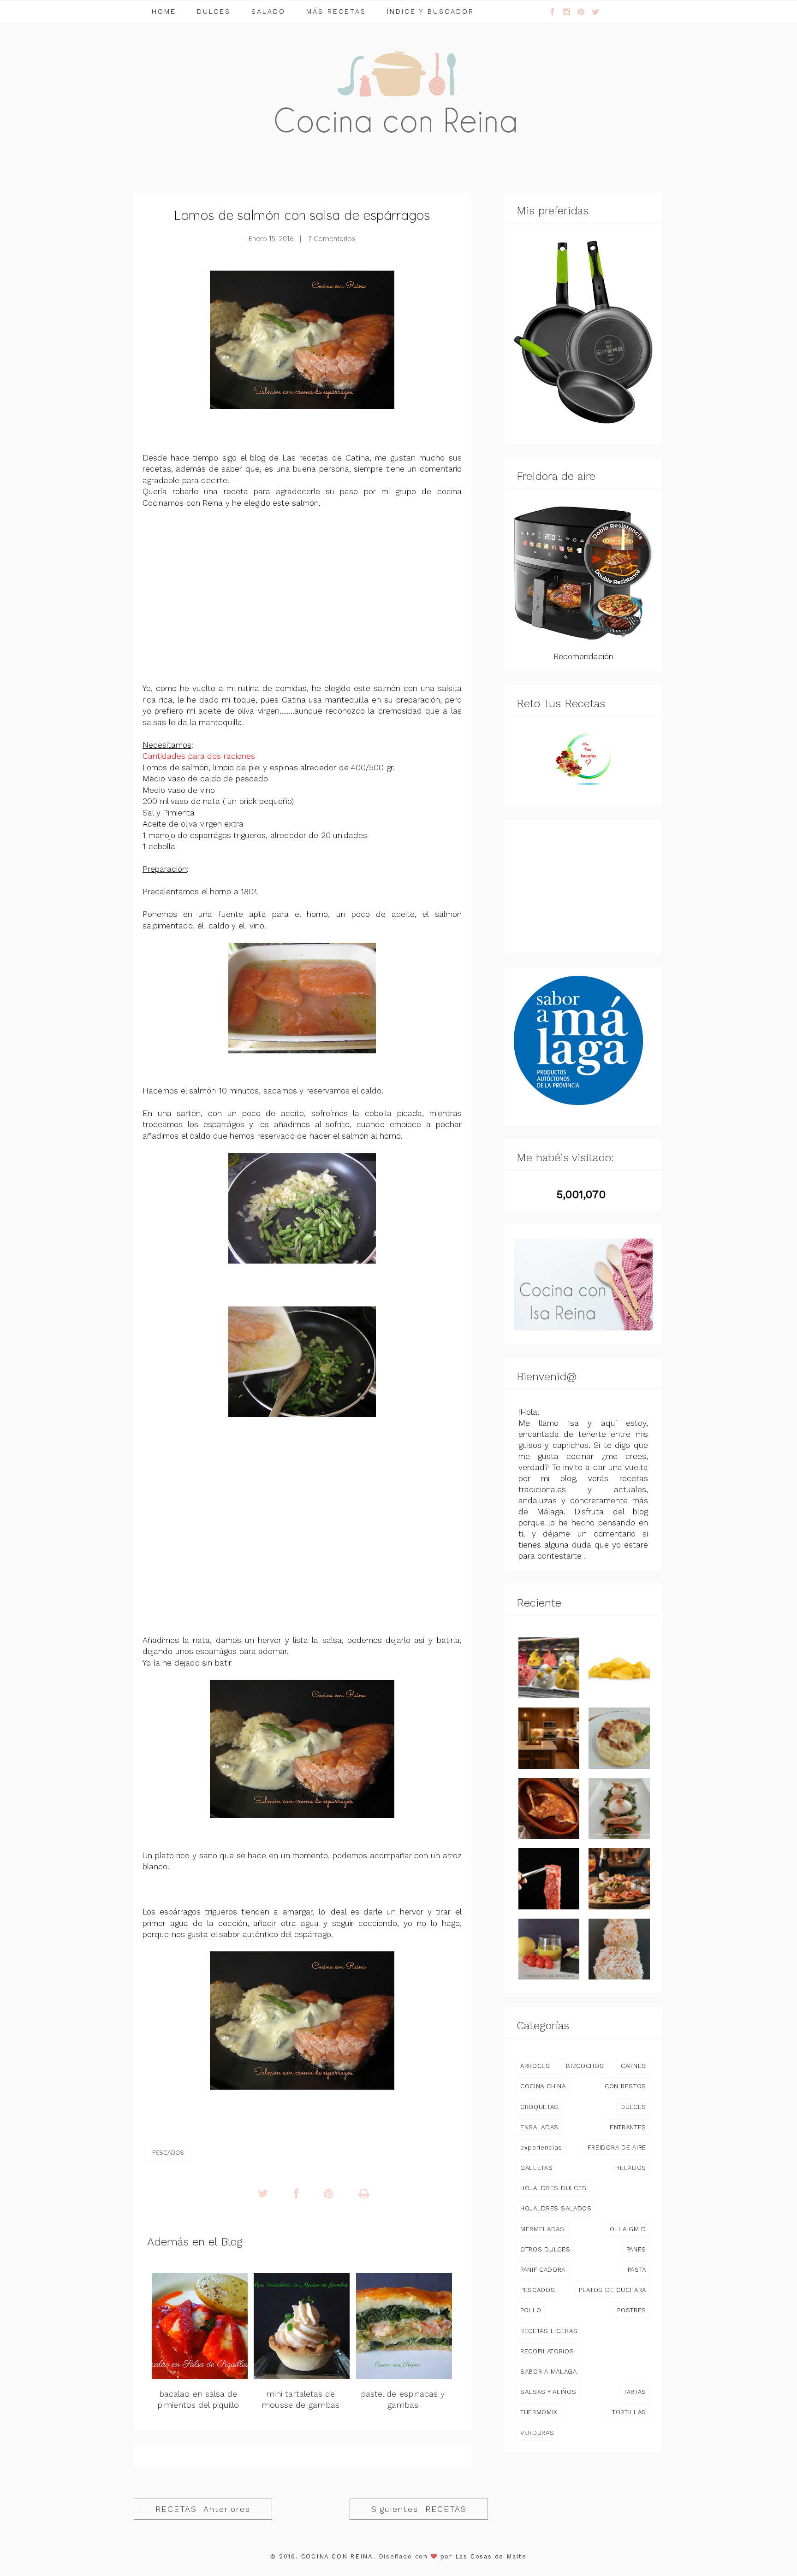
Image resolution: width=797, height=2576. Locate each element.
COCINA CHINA (543, 2086)
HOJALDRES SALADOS (556, 2208)
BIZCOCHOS (585, 2066)
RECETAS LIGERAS (549, 2331)
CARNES (633, 2066)
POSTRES (632, 2310)
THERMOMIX (539, 2412)
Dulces (214, 12)
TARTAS (635, 2392)
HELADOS (631, 2168)
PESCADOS (168, 2153)
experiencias (541, 2147)
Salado (268, 12)
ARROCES (535, 2066)
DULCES (633, 2107)
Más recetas (336, 12)
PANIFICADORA (543, 2269)
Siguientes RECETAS (419, 2509)
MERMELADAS (542, 2229)
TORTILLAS (629, 2412)
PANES (636, 2249)
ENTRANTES (628, 2127)
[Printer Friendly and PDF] (364, 2194)
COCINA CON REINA (337, 2556)
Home (164, 12)
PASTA (637, 2269)
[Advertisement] (302, 596)
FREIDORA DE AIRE (617, 2147)
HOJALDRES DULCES (553, 2188)
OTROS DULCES (545, 2249)
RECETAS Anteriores (203, 2509)
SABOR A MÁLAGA (549, 2371)
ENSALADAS (539, 2127)
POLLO (531, 2310)
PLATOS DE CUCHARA (613, 2290)
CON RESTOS (625, 2086)
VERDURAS (537, 2433)
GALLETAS (536, 2168)
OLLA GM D (628, 2229)
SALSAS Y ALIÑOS (548, 2392)
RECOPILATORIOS (547, 2351)
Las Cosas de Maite (491, 2556)
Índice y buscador (430, 12)
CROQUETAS (539, 2107)
